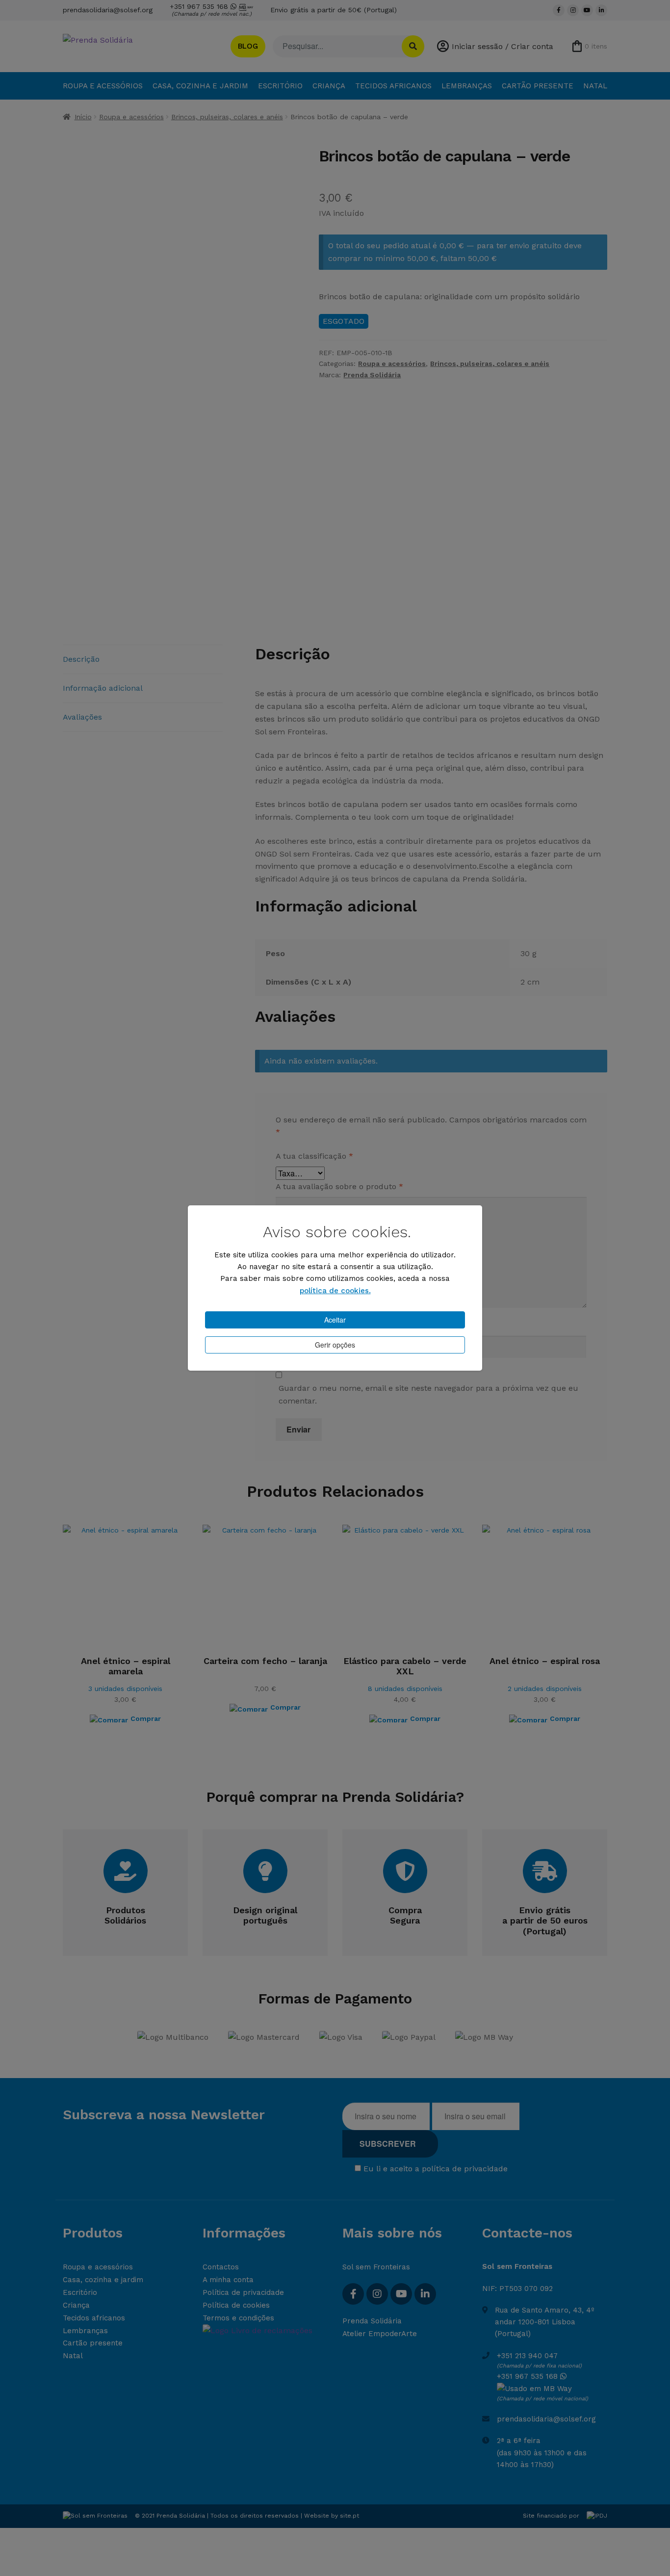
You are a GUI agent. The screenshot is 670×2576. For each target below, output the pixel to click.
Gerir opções (335, 1345)
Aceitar (335, 1320)
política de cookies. (335, 1291)
